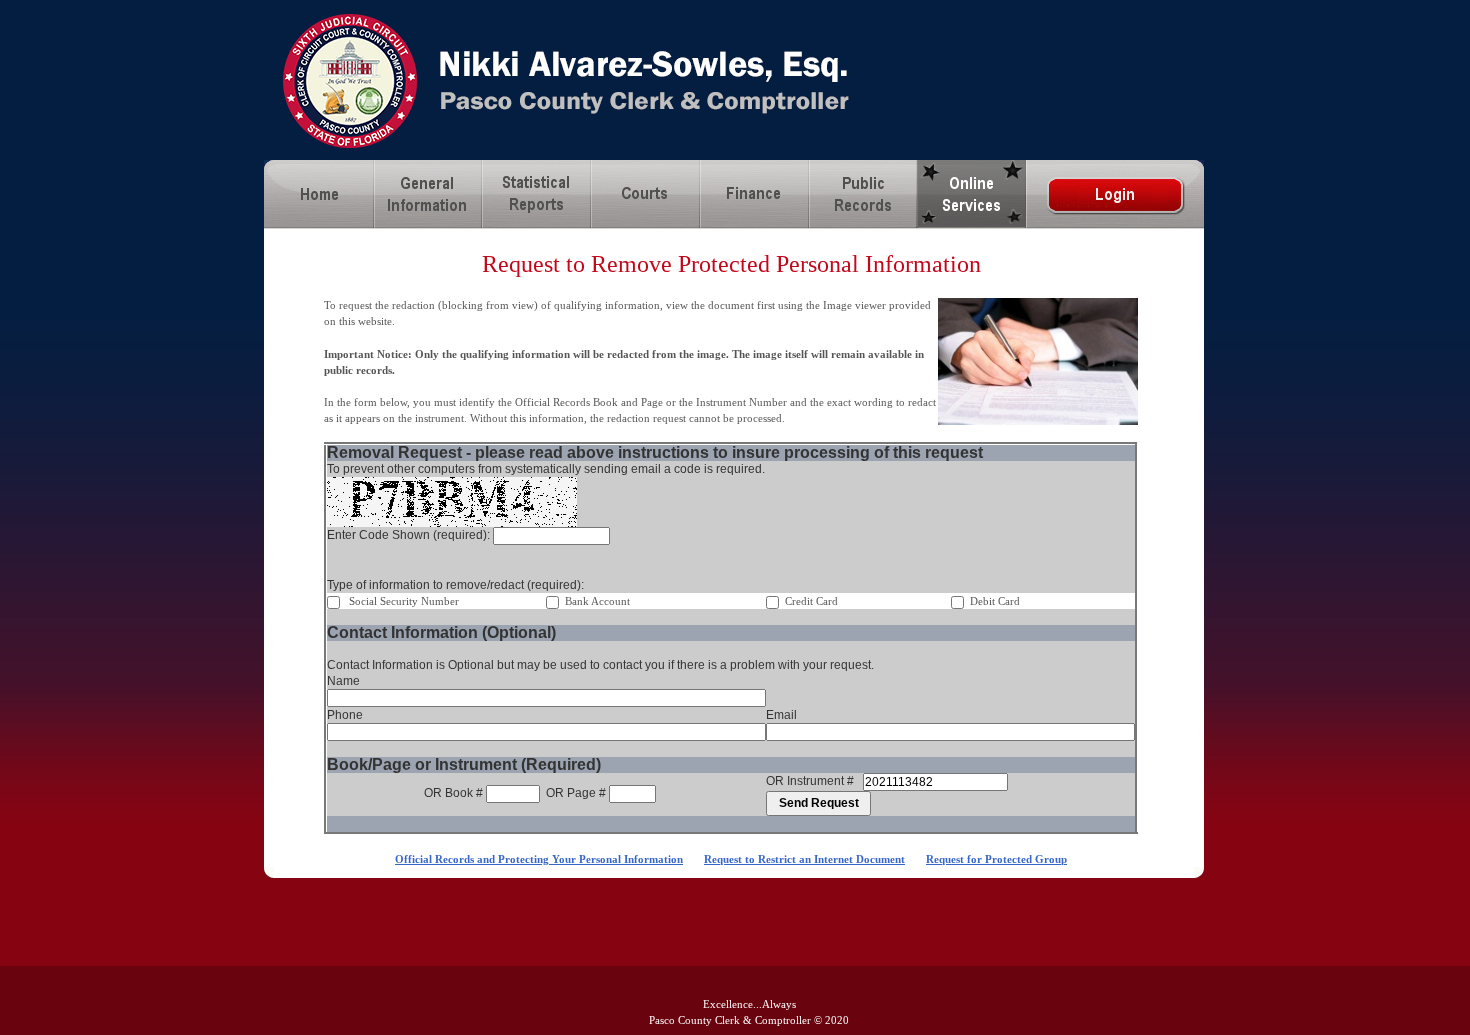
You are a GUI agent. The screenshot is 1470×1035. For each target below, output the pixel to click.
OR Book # (453, 793)
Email (781, 715)
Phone (345, 715)
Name (343, 681)
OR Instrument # (810, 781)
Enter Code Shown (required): (410, 535)
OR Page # (576, 793)
